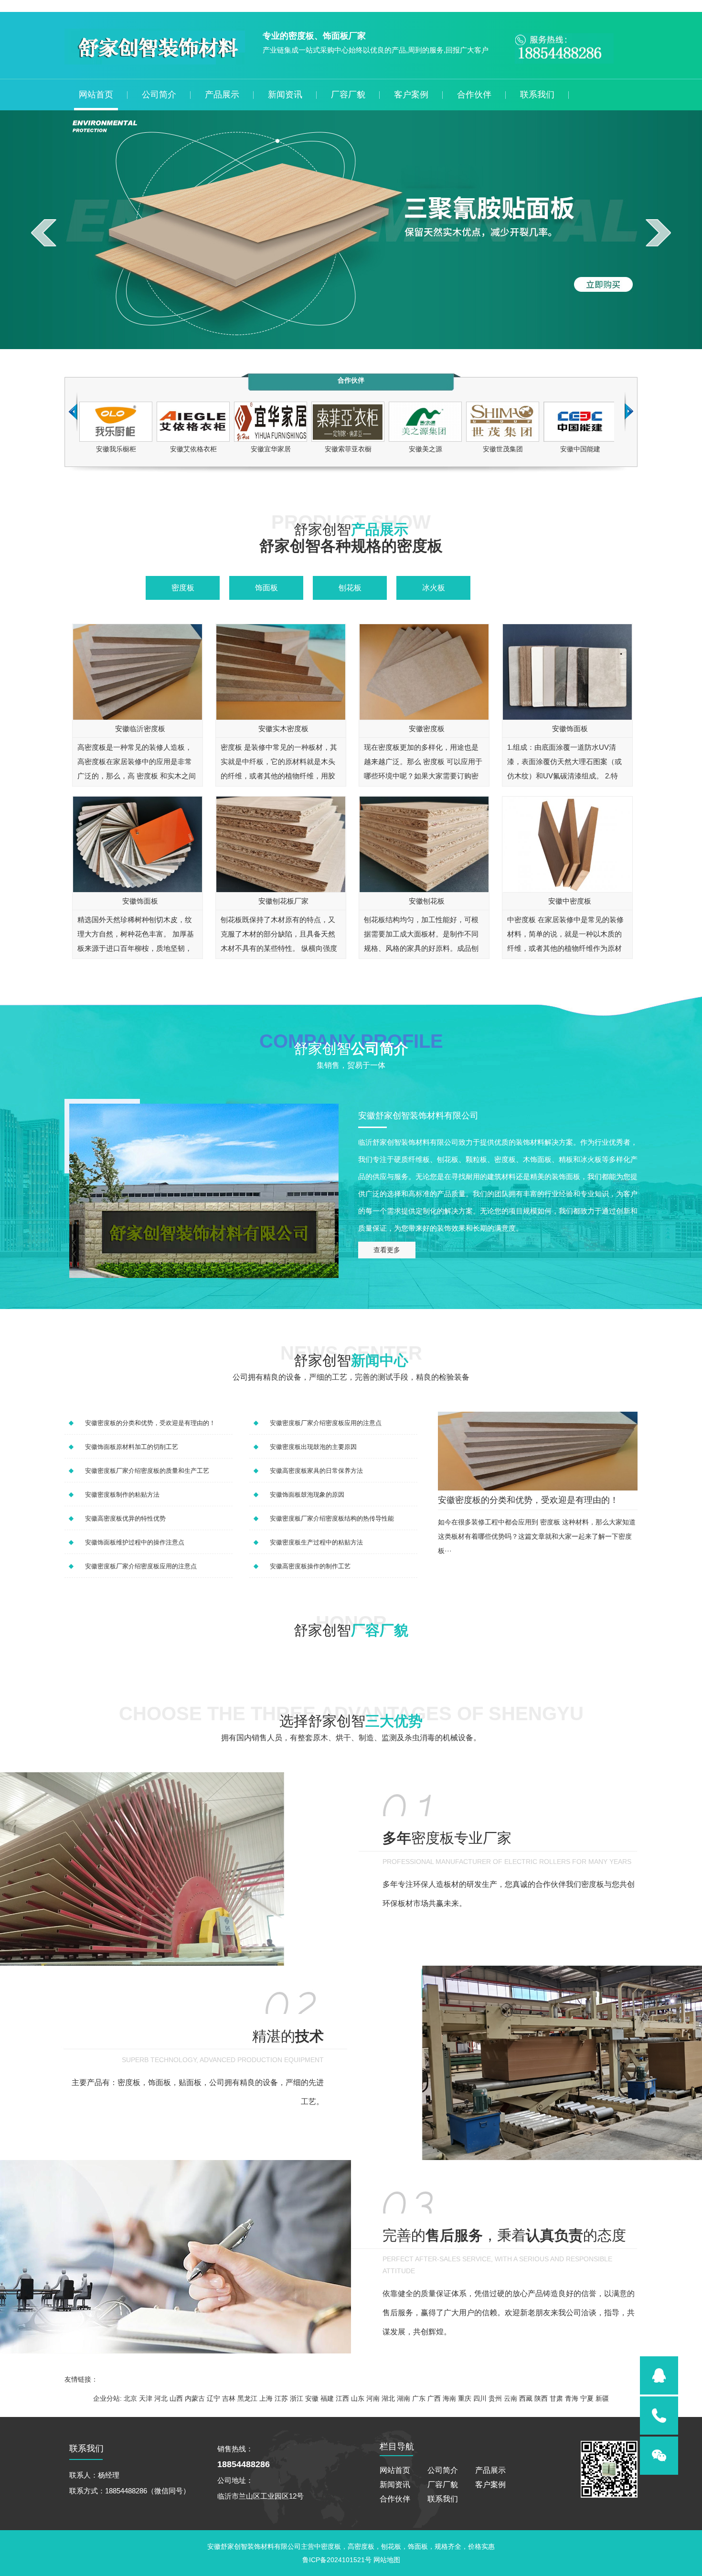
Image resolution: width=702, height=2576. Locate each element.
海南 (449, 2398)
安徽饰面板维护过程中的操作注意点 (135, 1542)
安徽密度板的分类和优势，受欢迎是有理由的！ (150, 1423)
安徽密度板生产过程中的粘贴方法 (316, 1542)
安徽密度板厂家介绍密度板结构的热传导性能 (332, 1518)
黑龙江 (247, 2398)
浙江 (297, 2398)
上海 (266, 2398)
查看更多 (387, 1250)
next (658, 233)
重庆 (465, 2398)
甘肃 (556, 2398)
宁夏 (587, 2398)
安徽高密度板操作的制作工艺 (310, 1566)
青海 (572, 2398)
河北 (161, 2398)
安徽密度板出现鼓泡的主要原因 (313, 1447)
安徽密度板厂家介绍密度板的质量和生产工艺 (147, 1471)
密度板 (183, 588)
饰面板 (266, 588)
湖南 (404, 2398)
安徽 (312, 2398)
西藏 (526, 2398)
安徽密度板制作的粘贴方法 (122, 1495)
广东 (419, 2398)
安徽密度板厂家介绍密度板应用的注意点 (141, 1566)
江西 (342, 2398)
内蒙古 (195, 2398)
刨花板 (350, 588)
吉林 (229, 2398)
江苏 (281, 2398)
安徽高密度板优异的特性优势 (125, 1518)
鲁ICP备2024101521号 (338, 2560)
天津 (146, 2398)
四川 (480, 2398)
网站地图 (387, 2560)
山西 (176, 2398)
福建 (327, 2398)
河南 (373, 2398)
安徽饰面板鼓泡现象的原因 (307, 1495)
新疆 (602, 2398)
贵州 (495, 2398)
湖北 (388, 2398)
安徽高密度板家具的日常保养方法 (316, 1471)
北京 (130, 2398)
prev (44, 233)
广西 (434, 2398)
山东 (358, 2398)
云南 (511, 2398)
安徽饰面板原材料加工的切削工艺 (132, 1447)
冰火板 (434, 588)
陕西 (541, 2398)
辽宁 (213, 2398)
